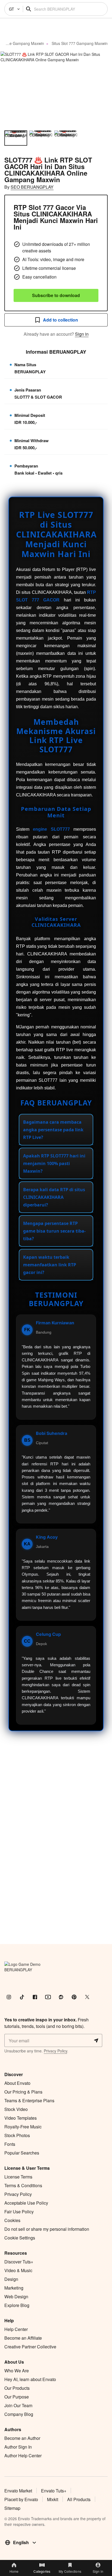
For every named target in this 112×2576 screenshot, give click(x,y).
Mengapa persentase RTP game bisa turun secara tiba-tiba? (54, 1231)
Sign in (82, 334)
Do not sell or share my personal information (47, 2229)
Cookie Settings (20, 2238)
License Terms (18, 2177)
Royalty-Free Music (23, 2127)
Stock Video (16, 2109)
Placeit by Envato (21, 2499)
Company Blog (19, 2414)
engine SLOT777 (51, 829)
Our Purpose (17, 2397)
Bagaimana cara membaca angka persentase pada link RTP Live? (53, 1130)
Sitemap (12, 2508)
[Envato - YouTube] (48, 1997)
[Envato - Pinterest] (74, 1997)
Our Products (17, 2388)
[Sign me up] (96, 2040)
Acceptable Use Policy (26, 2203)
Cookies (12, 2220)
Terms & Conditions (23, 2185)
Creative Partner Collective (30, 2347)
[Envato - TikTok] (22, 1997)
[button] (56, 88)
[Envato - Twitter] (87, 1997)
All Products (79, 2499)
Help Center (16, 2329)
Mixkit (53, 2499)
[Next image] (101, 88)
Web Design (16, 2297)
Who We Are (17, 2371)
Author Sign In (18, 2447)
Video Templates (21, 2118)
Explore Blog (17, 2305)
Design (11, 2279)
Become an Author (22, 2438)
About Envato (17, 2083)
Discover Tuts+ (19, 2262)
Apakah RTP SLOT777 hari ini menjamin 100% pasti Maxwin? (54, 1163)
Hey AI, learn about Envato (30, 2379)
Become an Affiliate (23, 2338)
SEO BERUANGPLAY (32, 187)
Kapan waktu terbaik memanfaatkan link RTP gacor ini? (50, 1265)
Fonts (10, 2144)
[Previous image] (11, 88)
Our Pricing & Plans (23, 2092)
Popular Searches (22, 2153)
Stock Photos (17, 2135)
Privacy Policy (55, 2051)
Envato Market (18, 2491)
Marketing (14, 2288)
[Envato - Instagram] (9, 1997)
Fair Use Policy (19, 2212)
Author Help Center (23, 2456)
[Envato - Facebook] (35, 1997)
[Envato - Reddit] (61, 1997)
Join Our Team (18, 2405)
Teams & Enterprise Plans (29, 2100)
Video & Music (18, 2270)
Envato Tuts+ (54, 2491)
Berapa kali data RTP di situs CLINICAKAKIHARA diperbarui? (54, 1197)
